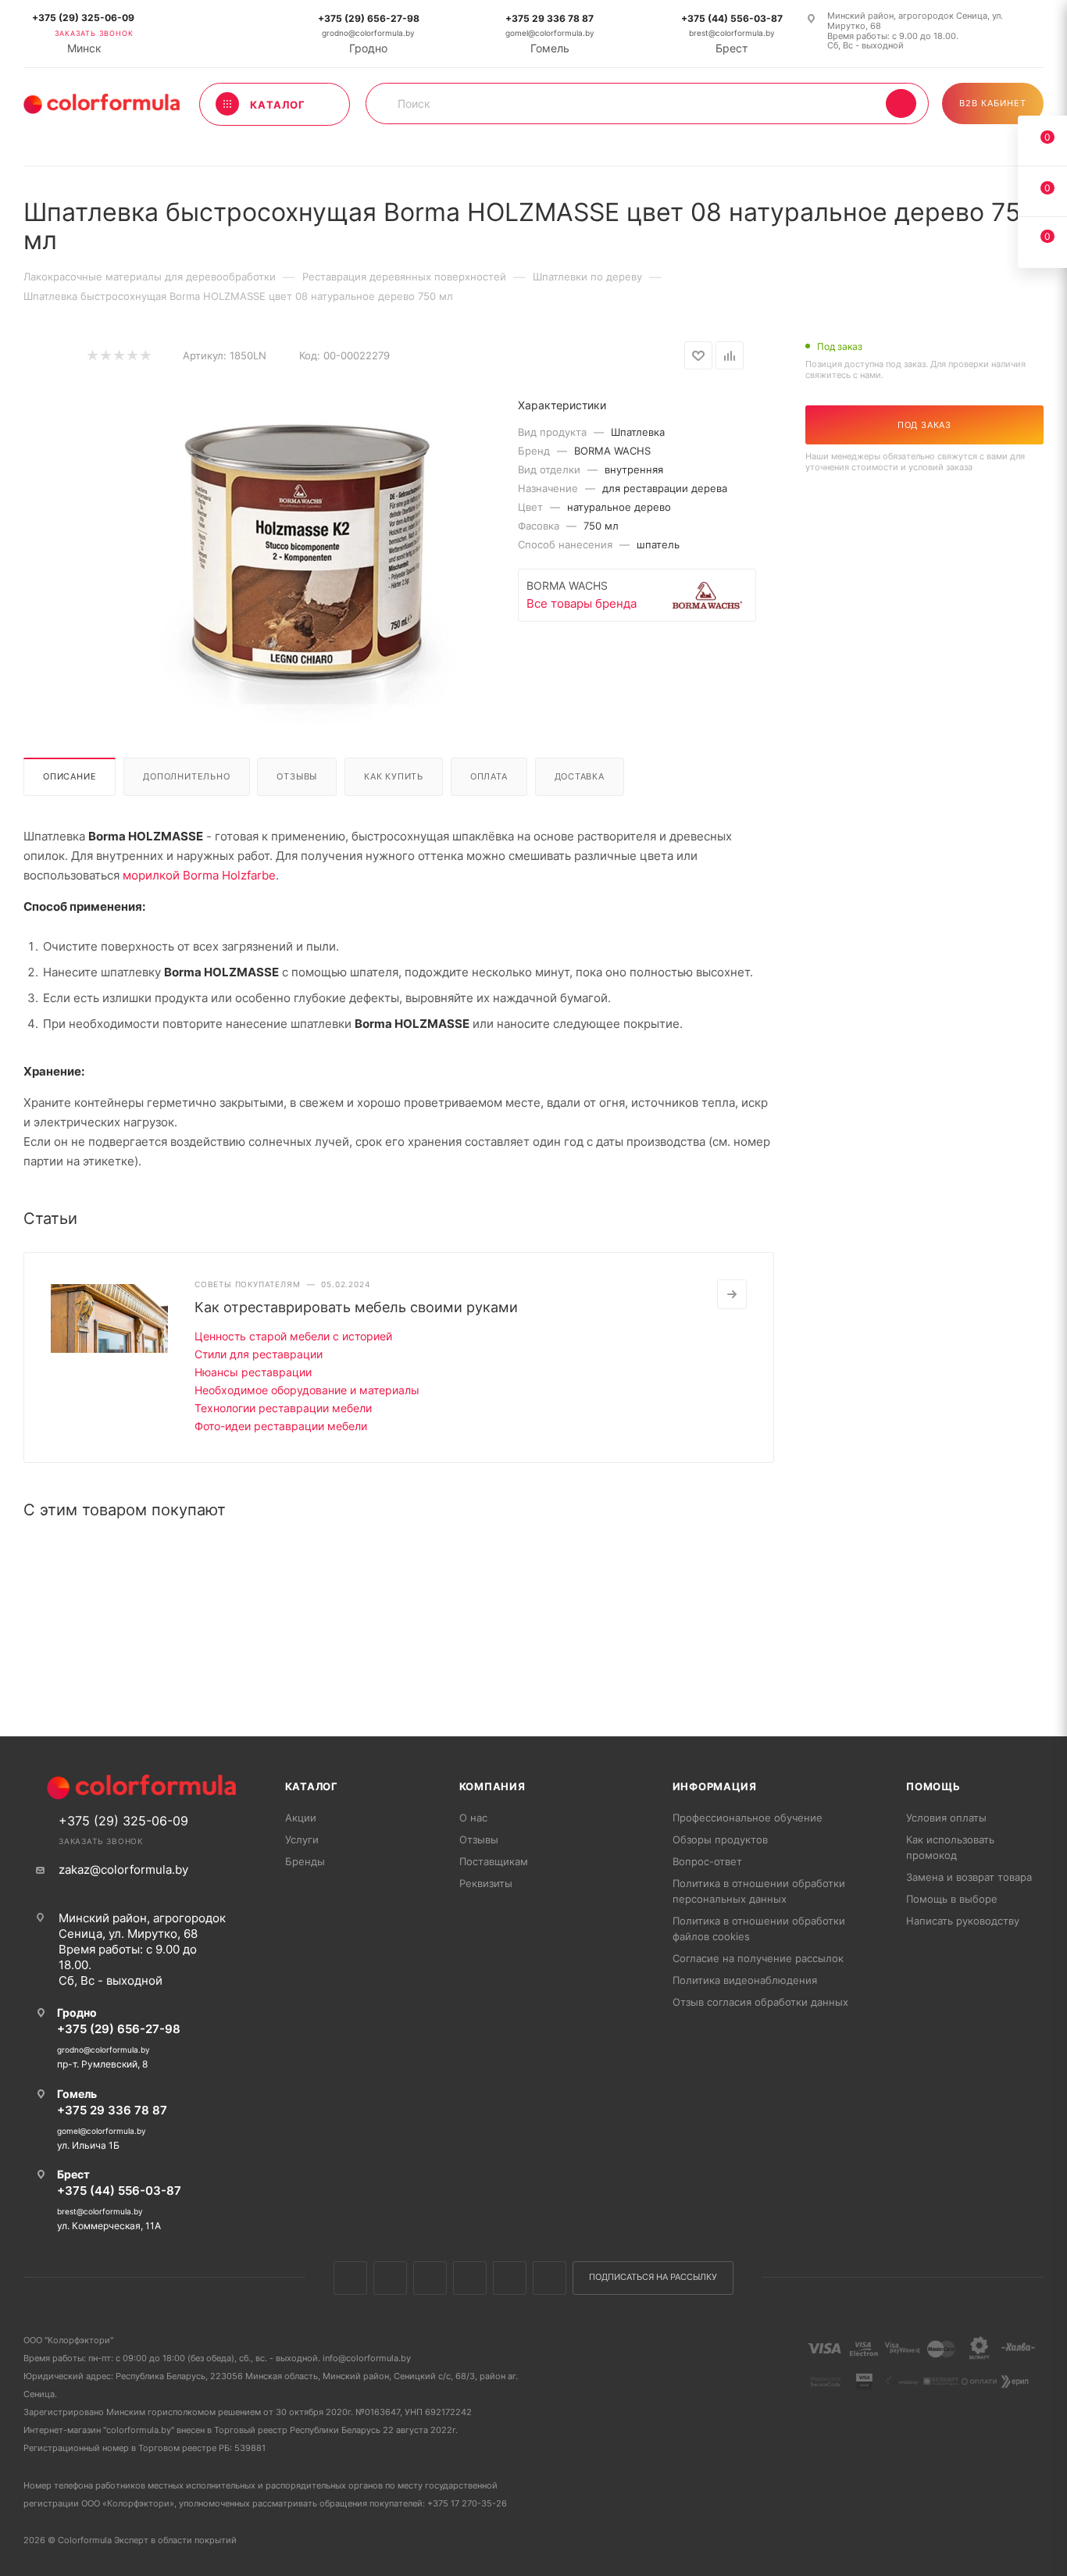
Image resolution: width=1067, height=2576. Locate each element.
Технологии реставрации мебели (283, 1408)
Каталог (312, 1786)
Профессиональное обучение (748, 1818)
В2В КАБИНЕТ (993, 103)
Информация (715, 1786)
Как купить (394, 776)
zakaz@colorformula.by (123, 1870)
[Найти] (901, 103)
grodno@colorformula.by (368, 33)
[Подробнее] (732, 1294)
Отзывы (297, 776)
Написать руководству (963, 1921)
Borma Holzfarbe (229, 875)
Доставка (580, 776)
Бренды (305, 1861)
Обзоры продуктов (720, 1839)
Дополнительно (186, 776)
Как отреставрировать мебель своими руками (356, 1307)
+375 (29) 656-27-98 (369, 18)
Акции (301, 1818)
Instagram (430, 2278)
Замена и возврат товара (969, 1877)
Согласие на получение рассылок (758, 1958)
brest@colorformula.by (732, 33)
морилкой (153, 875)
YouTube (510, 2278)
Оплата (489, 776)
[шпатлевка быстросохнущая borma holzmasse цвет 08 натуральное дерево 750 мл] (305, 549)
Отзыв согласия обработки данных (760, 2002)
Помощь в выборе (952, 1899)
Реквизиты (486, 1883)
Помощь (933, 1786)
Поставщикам (494, 1861)
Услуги (302, 1839)
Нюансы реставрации (253, 1372)
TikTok (550, 2278)
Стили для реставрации (259, 1354)
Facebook (390, 2278)
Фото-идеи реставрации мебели (281, 1426)
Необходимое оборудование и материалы (307, 1390)
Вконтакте (350, 2278)
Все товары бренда (582, 603)
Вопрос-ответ (707, 1861)
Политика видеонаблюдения (745, 1980)
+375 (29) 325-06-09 (83, 18)
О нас (473, 1818)
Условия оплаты (946, 1818)
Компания (492, 1786)
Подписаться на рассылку (653, 2277)
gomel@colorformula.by (550, 33)
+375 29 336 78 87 (550, 18)
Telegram (470, 2278)
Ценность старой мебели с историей (293, 1336)
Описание (70, 776)
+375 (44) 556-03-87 (732, 18)
